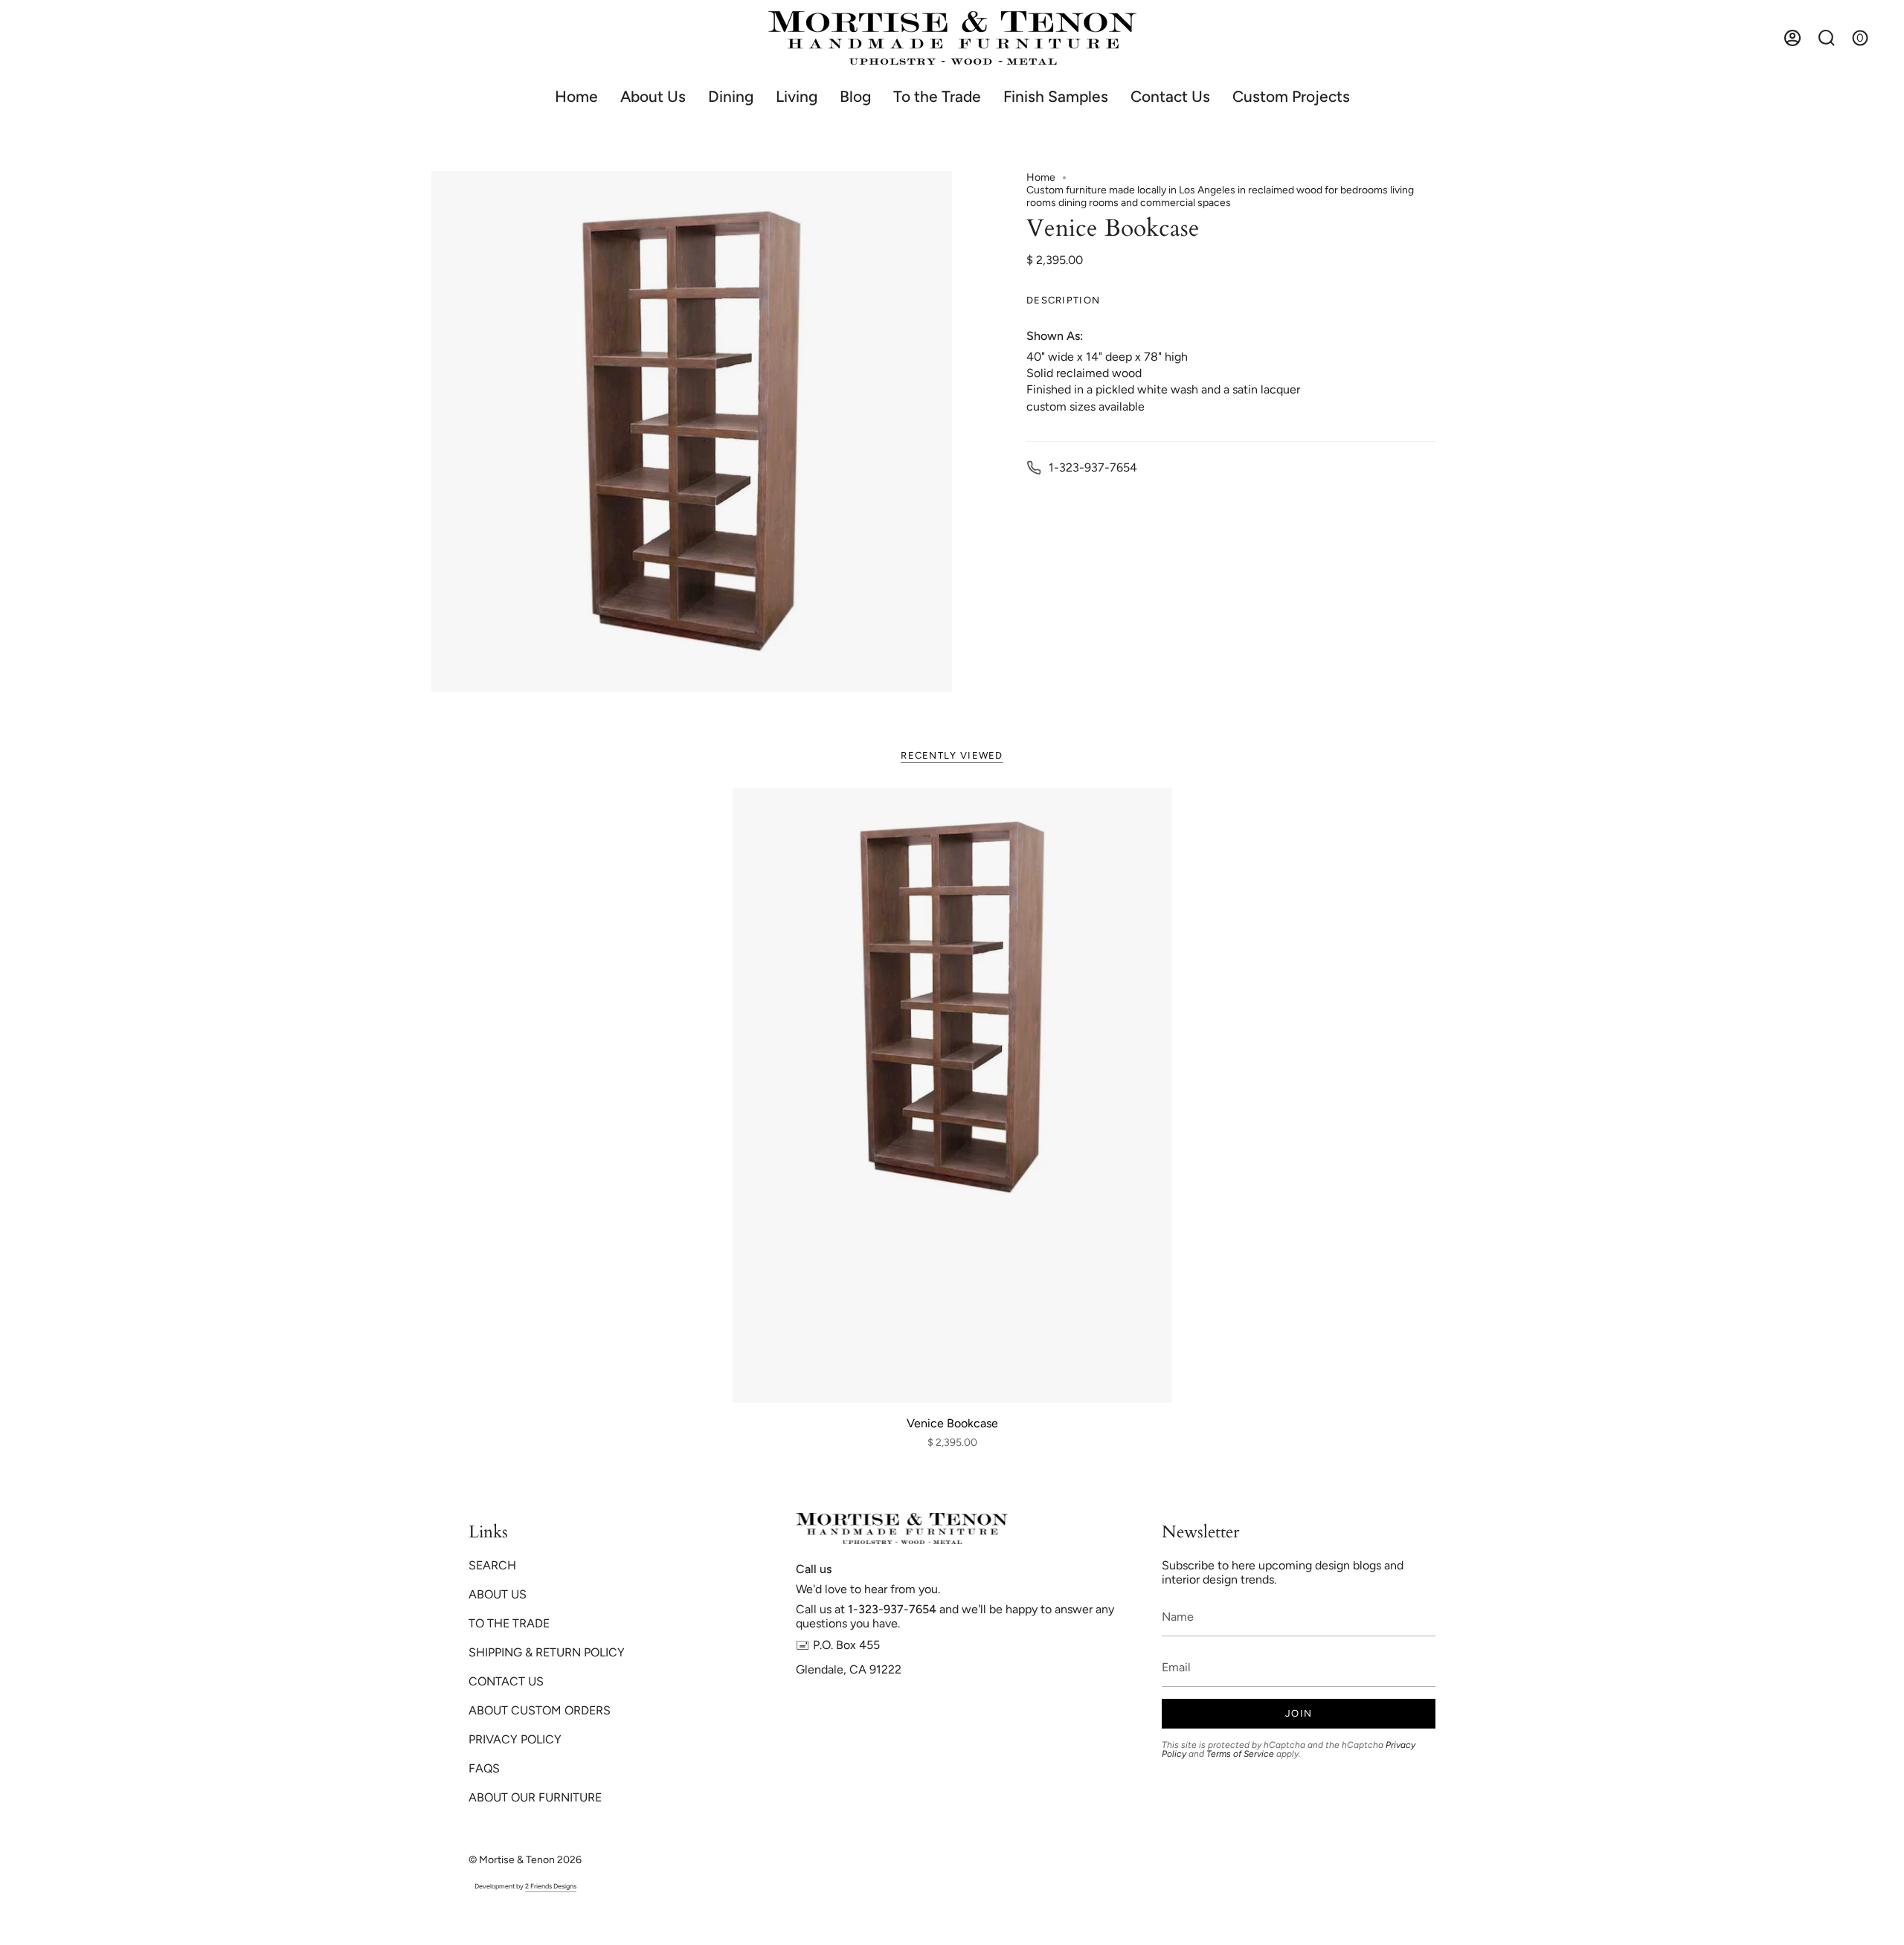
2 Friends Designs (551, 1886)
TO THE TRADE (509, 1623)
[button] (731, 96)
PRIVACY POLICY (515, 1739)
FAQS (484, 1768)
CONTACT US (506, 1681)
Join (1299, 1713)
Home (1041, 177)
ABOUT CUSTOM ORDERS (540, 1710)
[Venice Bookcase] (952, 1095)
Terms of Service (1240, 1754)
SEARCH (492, 1565)
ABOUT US (498, 1594)
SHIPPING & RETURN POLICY (547, 1652)
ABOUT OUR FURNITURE (535, 1797)
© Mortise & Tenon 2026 (525, 1860)
